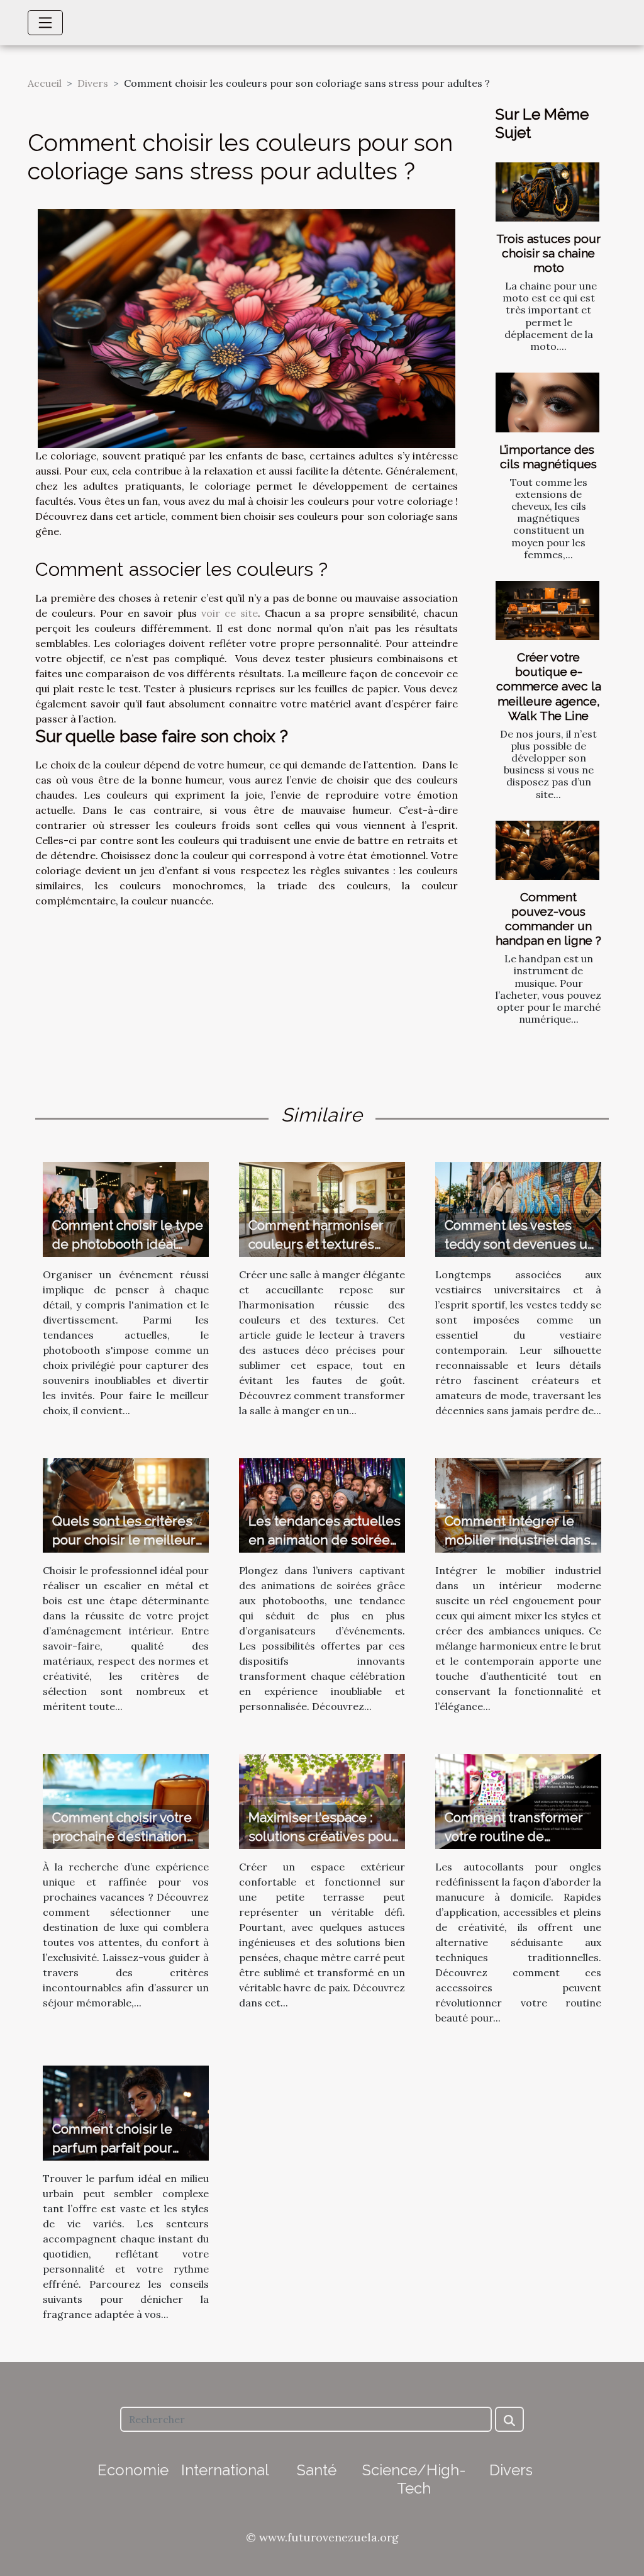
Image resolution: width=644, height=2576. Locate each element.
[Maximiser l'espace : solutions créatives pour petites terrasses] (322, 1801)
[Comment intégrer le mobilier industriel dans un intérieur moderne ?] (518, 1504)
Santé (317, 2470)
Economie (133, 2470)
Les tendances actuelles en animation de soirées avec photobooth (325, 1540)
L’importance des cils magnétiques (548, 457)
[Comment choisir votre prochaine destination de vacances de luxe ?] (126, 1801)
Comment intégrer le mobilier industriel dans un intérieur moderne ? (518, 1540)
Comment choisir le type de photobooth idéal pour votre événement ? (128, 1244)
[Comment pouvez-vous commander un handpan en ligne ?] (547, 850)
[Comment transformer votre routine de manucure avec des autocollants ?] (518, 1801)
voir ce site (230, 613)
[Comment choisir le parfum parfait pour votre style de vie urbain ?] (126, 2112)
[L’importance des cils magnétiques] (547, 402)
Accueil (45, 83)
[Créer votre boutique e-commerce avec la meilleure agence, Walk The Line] (547, 610)
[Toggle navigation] (45, 23)
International (225, 2470)
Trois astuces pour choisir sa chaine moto (548, 253)
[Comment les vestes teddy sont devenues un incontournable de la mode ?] (518, 1208)
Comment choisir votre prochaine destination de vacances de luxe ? (122, 1836)
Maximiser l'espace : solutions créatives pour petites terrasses (323, 1836)
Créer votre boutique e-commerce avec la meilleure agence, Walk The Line (549, 686)
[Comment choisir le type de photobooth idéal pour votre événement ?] (126, 1208)
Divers (93, 83)
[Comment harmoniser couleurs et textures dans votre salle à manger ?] (322, 1208)
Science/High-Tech (414, 2479)
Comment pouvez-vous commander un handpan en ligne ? (548, 919)
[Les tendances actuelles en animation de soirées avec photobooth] (322, 1504)
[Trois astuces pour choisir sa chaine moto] (547, 192)
